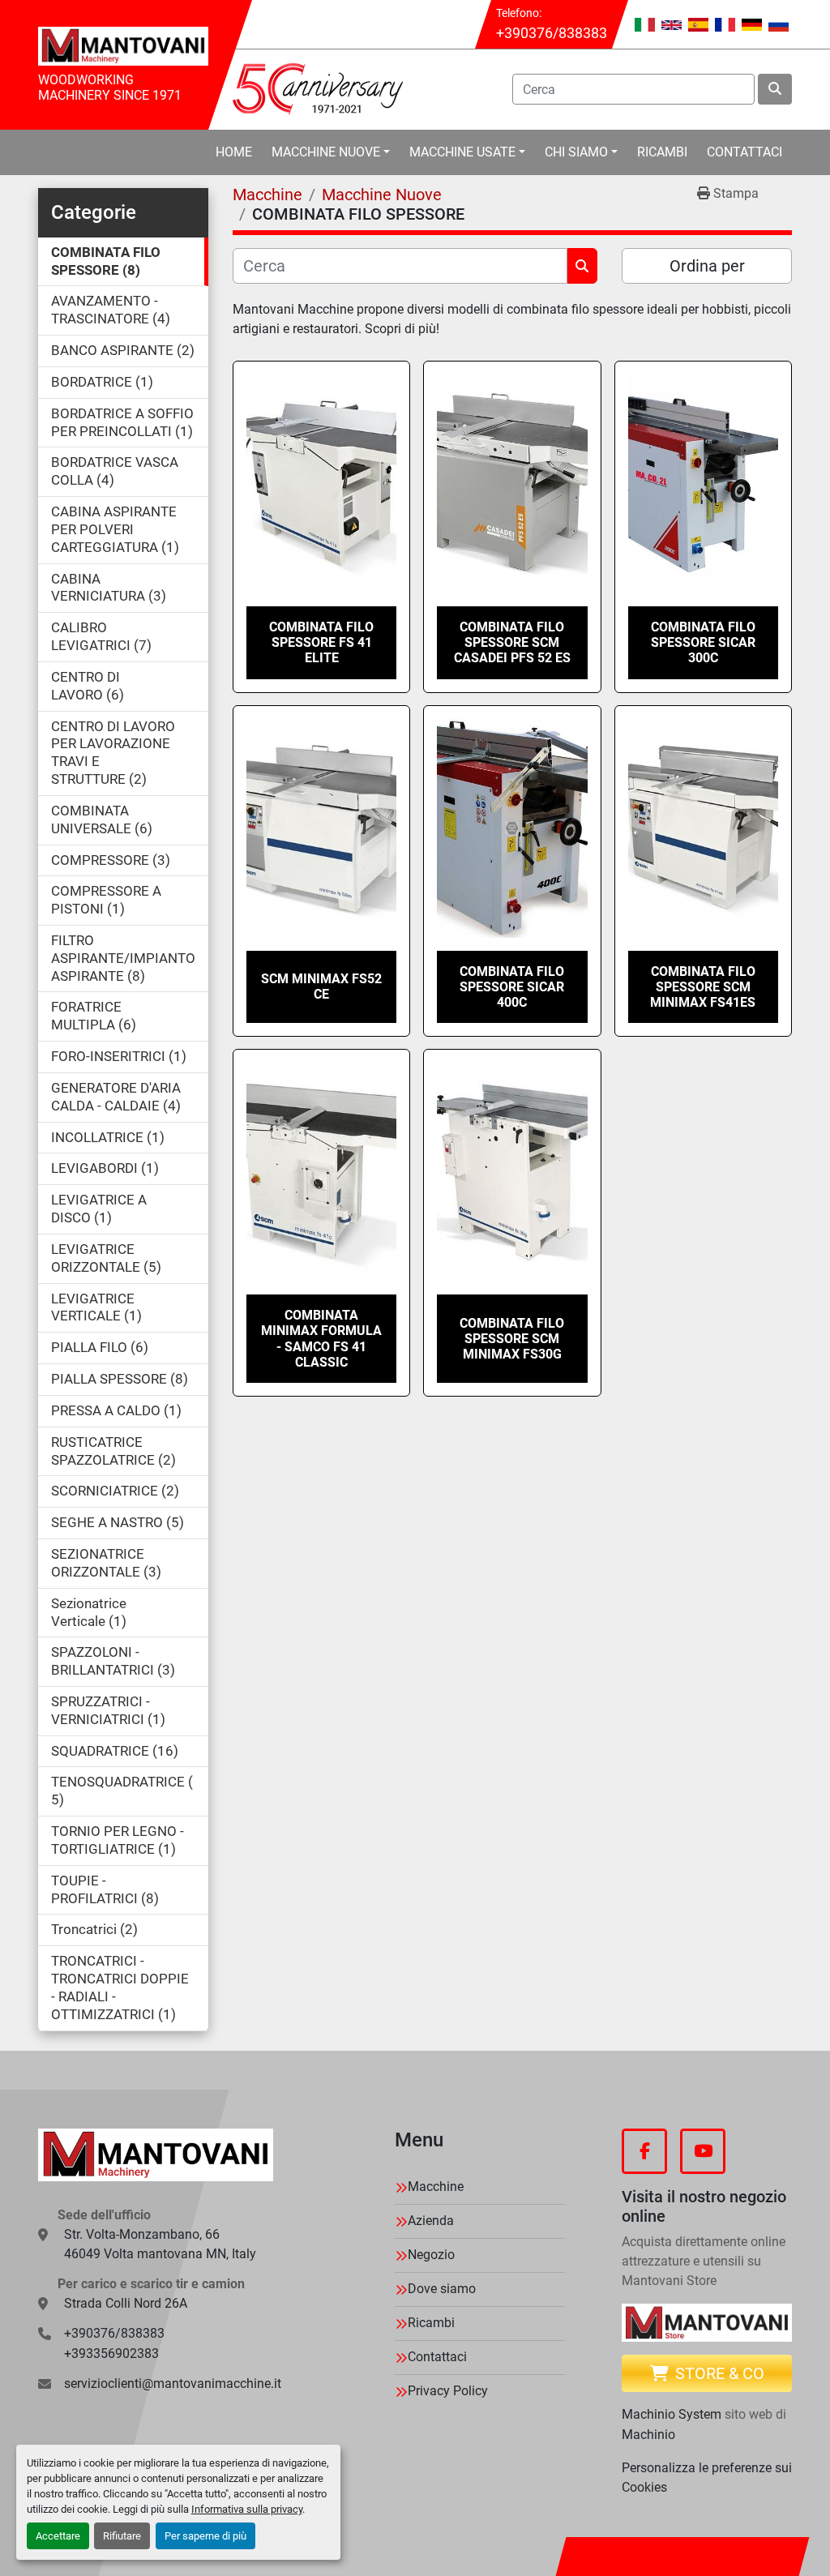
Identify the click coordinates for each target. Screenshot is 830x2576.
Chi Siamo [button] (576, 152)
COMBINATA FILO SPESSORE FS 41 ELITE (321, 642)
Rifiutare (122, 2536)
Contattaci (744, 152)
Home (234, 152)
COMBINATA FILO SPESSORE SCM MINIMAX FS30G (512, 1339)
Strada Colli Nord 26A (126, 2303)
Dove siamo (442, 2289)
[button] (331, 152)
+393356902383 (111, 2353)
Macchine (436, 2187)
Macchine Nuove (326, 152)
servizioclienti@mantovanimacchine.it (173, 2383)
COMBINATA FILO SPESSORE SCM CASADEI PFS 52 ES (512, 642)
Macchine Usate (462, 152)
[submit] (775, 89)
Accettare (58, 2536)
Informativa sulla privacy (247, 2509)
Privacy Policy (448, 2391)
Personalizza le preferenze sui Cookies (707, 2478)
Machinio (648, 2435)
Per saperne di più (205, 2536)
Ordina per (707, 266)
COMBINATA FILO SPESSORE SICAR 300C (703, 642)
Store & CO (720, 2373)
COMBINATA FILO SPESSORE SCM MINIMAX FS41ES (703, 987)
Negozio (431, 2255)
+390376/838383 (552, 33)
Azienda (431, 2221)
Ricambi (662, 152)
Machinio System (672, 2414)
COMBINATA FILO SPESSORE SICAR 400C (512, 987)
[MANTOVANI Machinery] (156, 2155)
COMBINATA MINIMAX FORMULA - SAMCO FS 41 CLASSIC (321, 1339)
